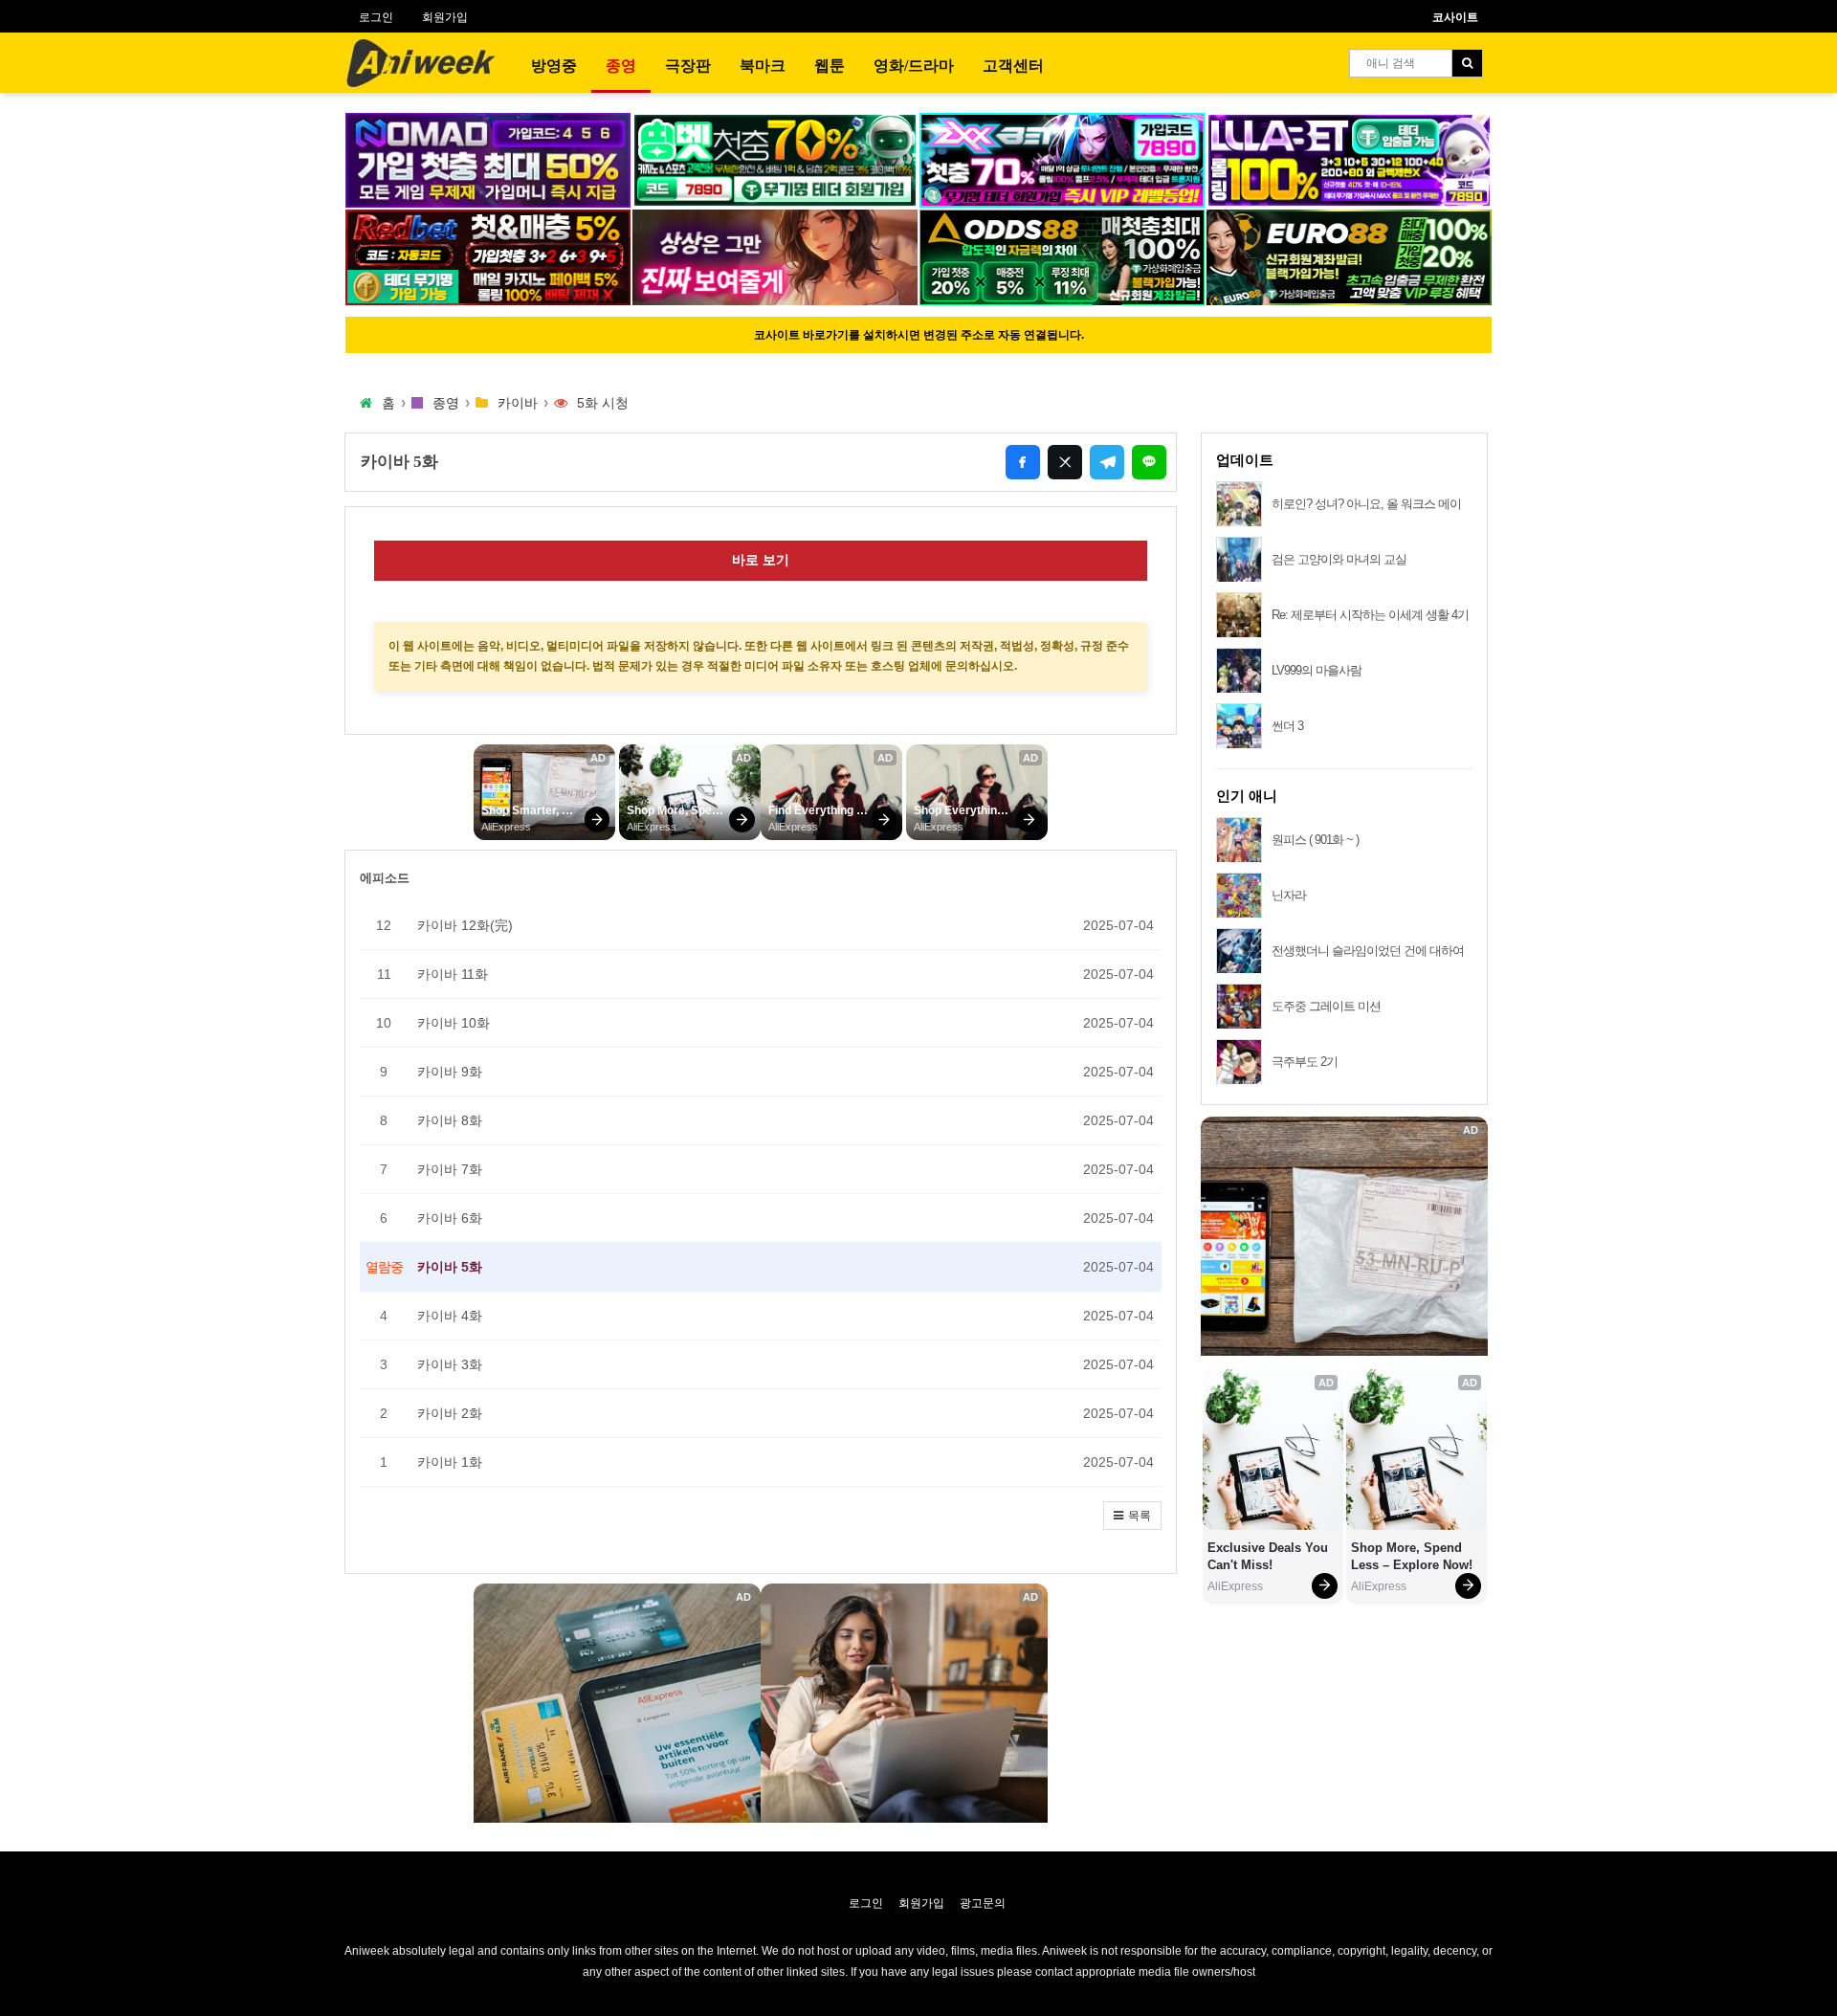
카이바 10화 (454, 1023)
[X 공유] (1065, 462)
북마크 (763, 66)
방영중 (554, 66)
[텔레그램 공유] (1107, 462)
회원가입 (445, 17)
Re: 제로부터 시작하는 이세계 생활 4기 (1370, 615)
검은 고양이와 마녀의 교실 (1339, 559)
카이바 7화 (450, 1169)
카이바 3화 (450, 1364)
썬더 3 (1287, 726)
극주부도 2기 (1305, 1062)
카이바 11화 (453, 974)
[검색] (1467, 63)
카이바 (518, 403)
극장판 (688, 66)
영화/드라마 (914, 66)
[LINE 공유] (1149, 462)
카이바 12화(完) (465, 925)
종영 (621, 66)
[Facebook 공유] (1023, 462)
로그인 (376, 17)
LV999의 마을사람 (1317, 670)
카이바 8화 (450, 1120)
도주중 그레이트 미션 (1326, 1006)
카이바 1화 (450, 1462)
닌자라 (1289, 895)
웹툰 (830, 66)
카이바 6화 (450, 1218)
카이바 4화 (450, 1316)
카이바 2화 (450, 1413)
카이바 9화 (450, 1072)
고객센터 (1013, 66)
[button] (1132, 1516)
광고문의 (983, 1903)
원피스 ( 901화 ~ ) (1315, 840)
